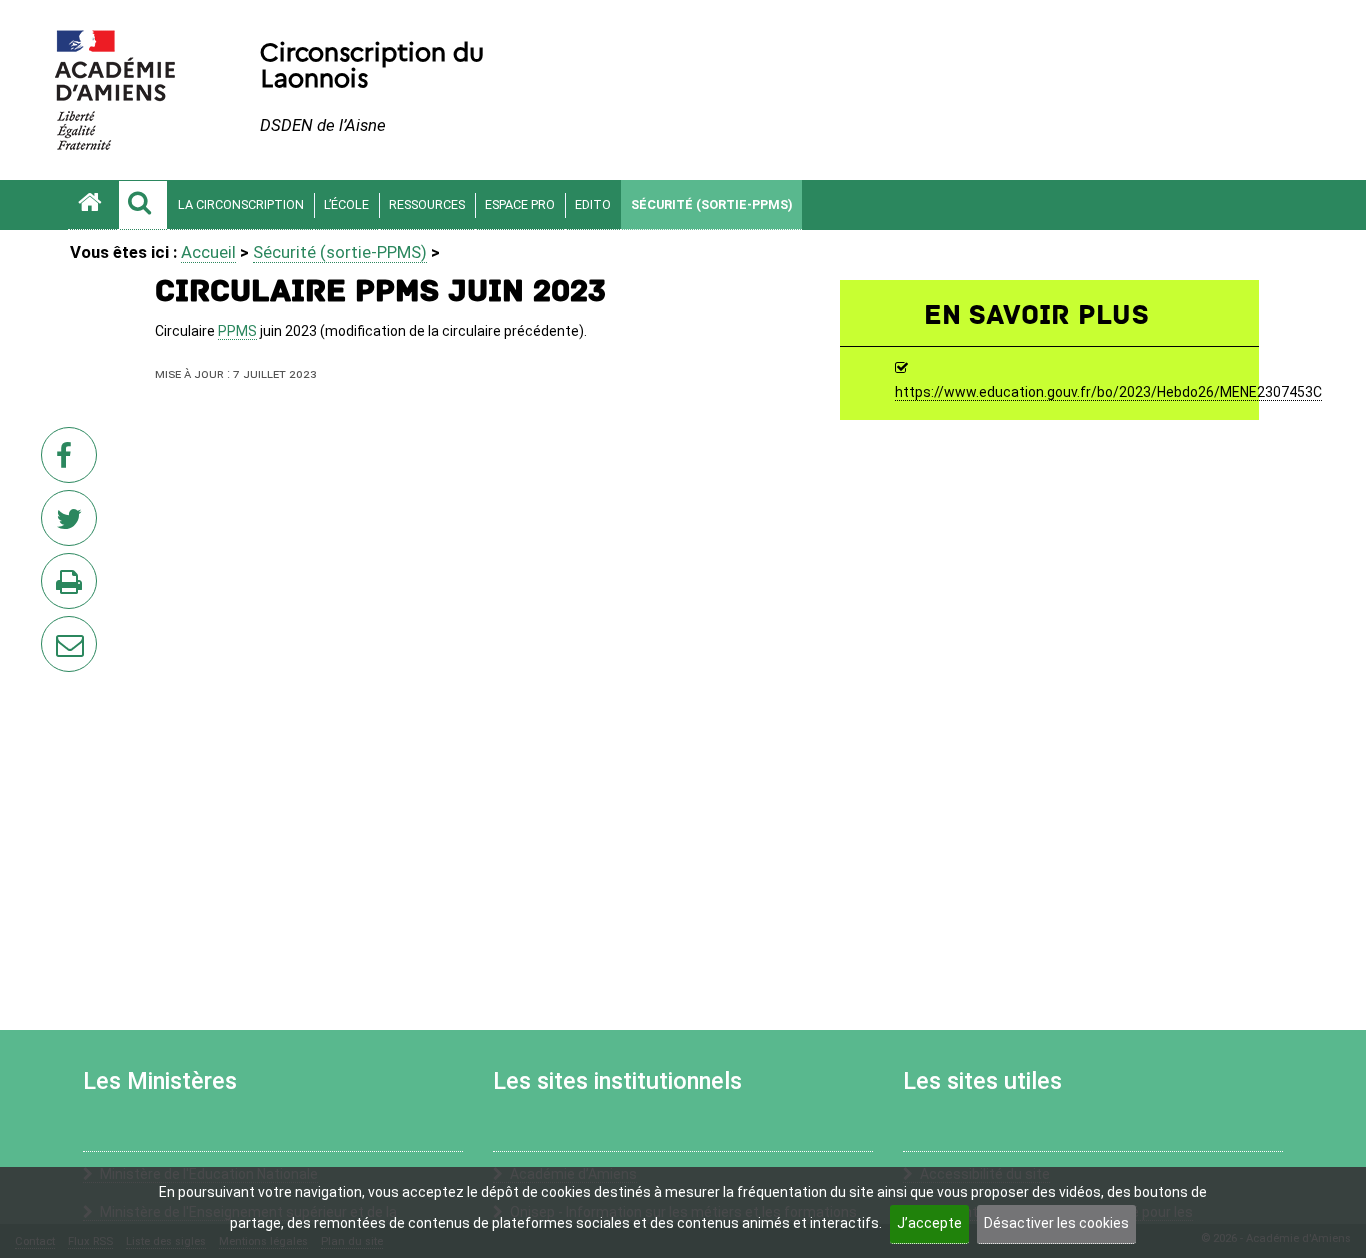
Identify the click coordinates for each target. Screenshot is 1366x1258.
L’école (346, 204)
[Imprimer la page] (73, 587)
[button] (143, 205)
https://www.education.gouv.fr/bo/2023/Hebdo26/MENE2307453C (1108, 393)
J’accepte (929, 1223)
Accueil (208, 252)
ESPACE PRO (520, 204)
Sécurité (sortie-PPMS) (711, 204)
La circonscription (241, 204)
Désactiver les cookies (1056, 1223)
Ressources (427, 204)
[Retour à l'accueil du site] (93, 205)
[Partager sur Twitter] (73, 524)
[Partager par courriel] (56, 631)
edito (593, 204)
